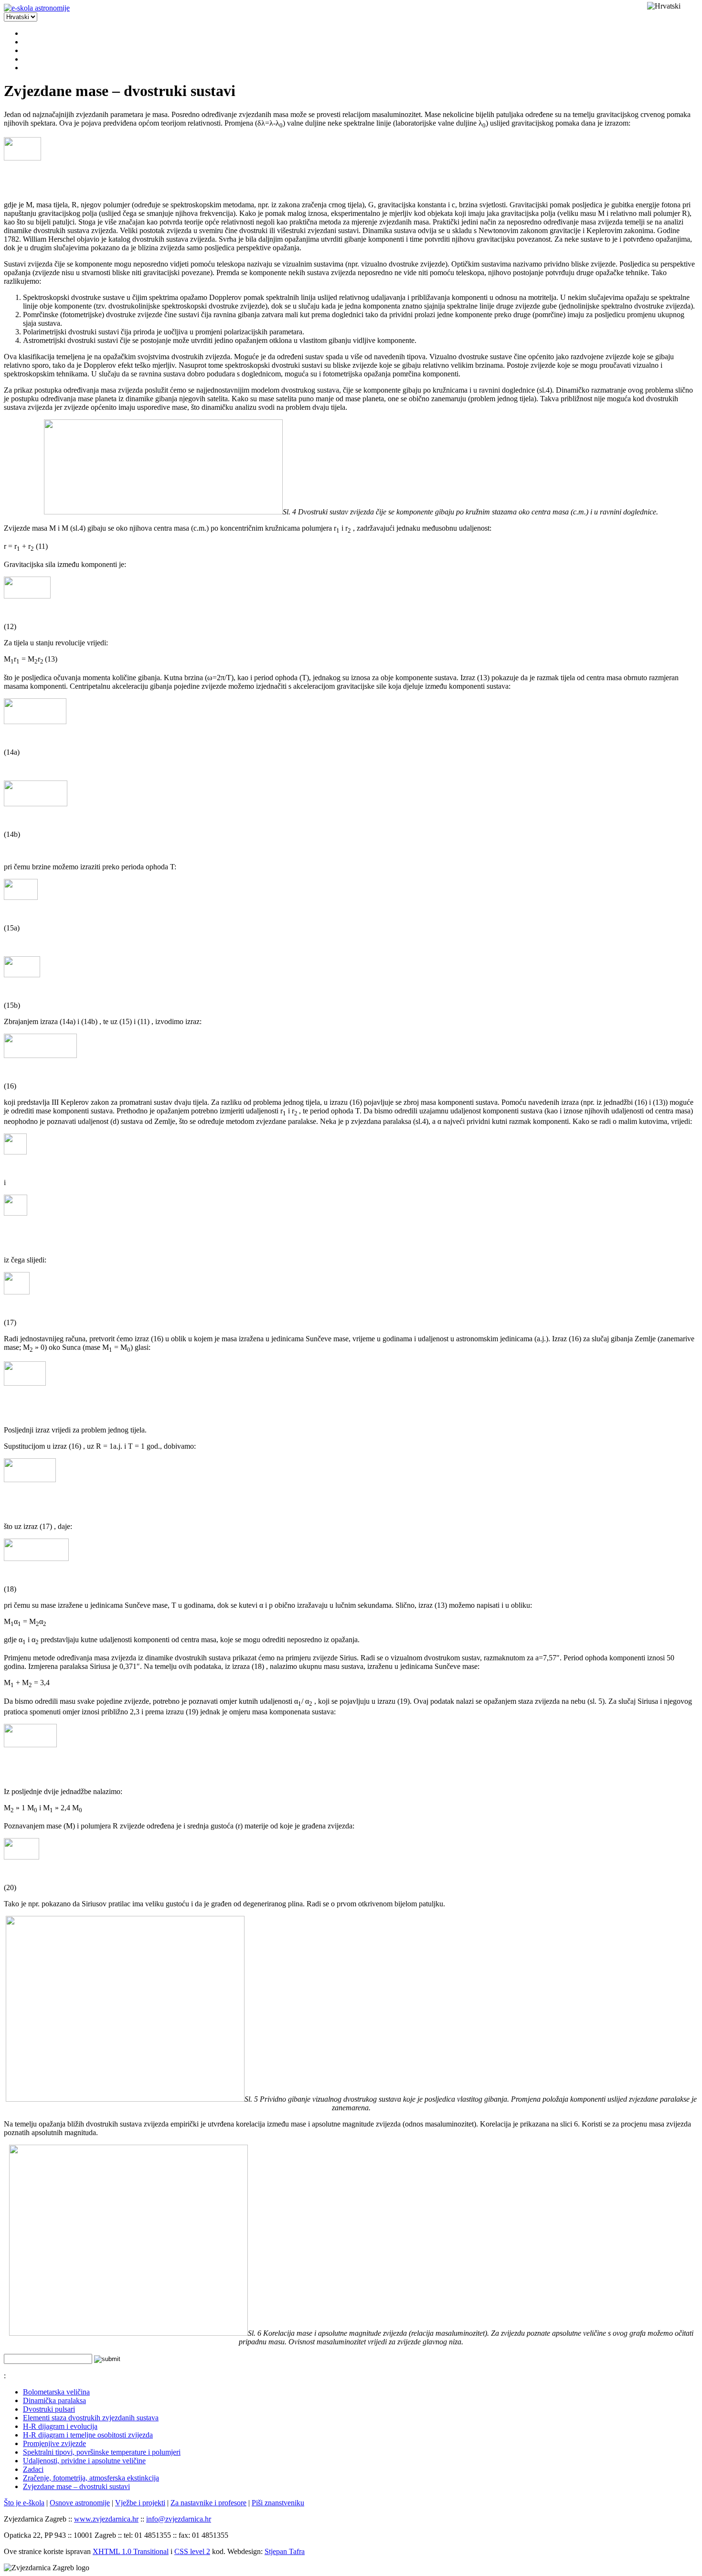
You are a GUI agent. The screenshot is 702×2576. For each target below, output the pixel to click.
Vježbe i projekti (140, 2503)
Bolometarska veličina (56, 2392)
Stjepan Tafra (285, 2551)
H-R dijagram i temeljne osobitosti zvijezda (88, 2435)
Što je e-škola (24, 2503)
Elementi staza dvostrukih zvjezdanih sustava (91, 2418)
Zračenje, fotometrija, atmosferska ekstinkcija (91, 2478)
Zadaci (33, 2469)
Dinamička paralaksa (54, 2400)
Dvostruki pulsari (49, 2409)
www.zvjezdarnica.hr (106, 2519)
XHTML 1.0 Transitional (131, 2551)
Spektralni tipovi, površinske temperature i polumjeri (102, 2452)
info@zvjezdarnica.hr (179, 2519)
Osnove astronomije (80, 2503)
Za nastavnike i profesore (208, 2503)
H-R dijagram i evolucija (60, 2426)
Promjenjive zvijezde (54, 2443)
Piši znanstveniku (278, 2503)
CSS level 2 (192, 2551)
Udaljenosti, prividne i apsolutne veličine (84, 2461)
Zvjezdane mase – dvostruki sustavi (76, 2486)
